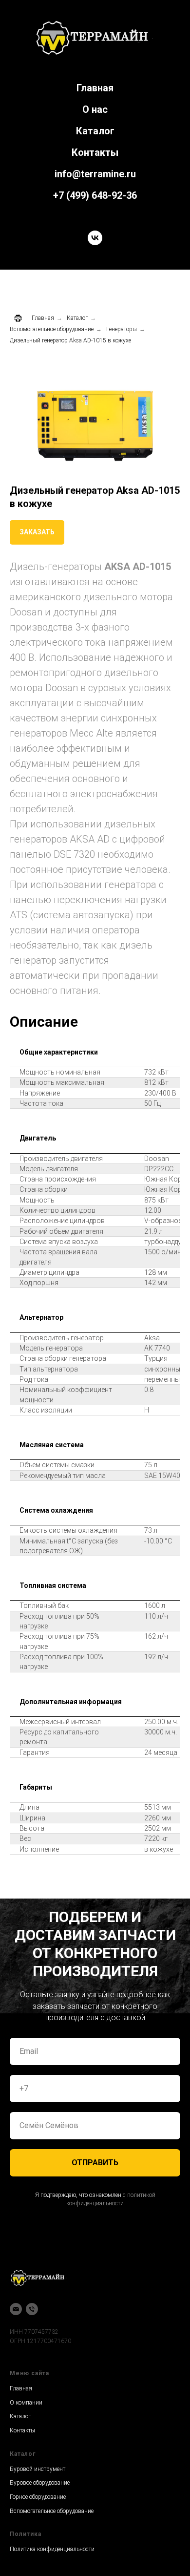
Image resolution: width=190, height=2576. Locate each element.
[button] (37, 532)
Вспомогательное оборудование (52, 329)
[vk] (95, 238)
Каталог (95, 131)
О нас (95, 109)
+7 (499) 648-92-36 (95, 195)
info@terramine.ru (95, 174)
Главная (95, 88)
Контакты (95, 152)
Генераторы (122, 329)
